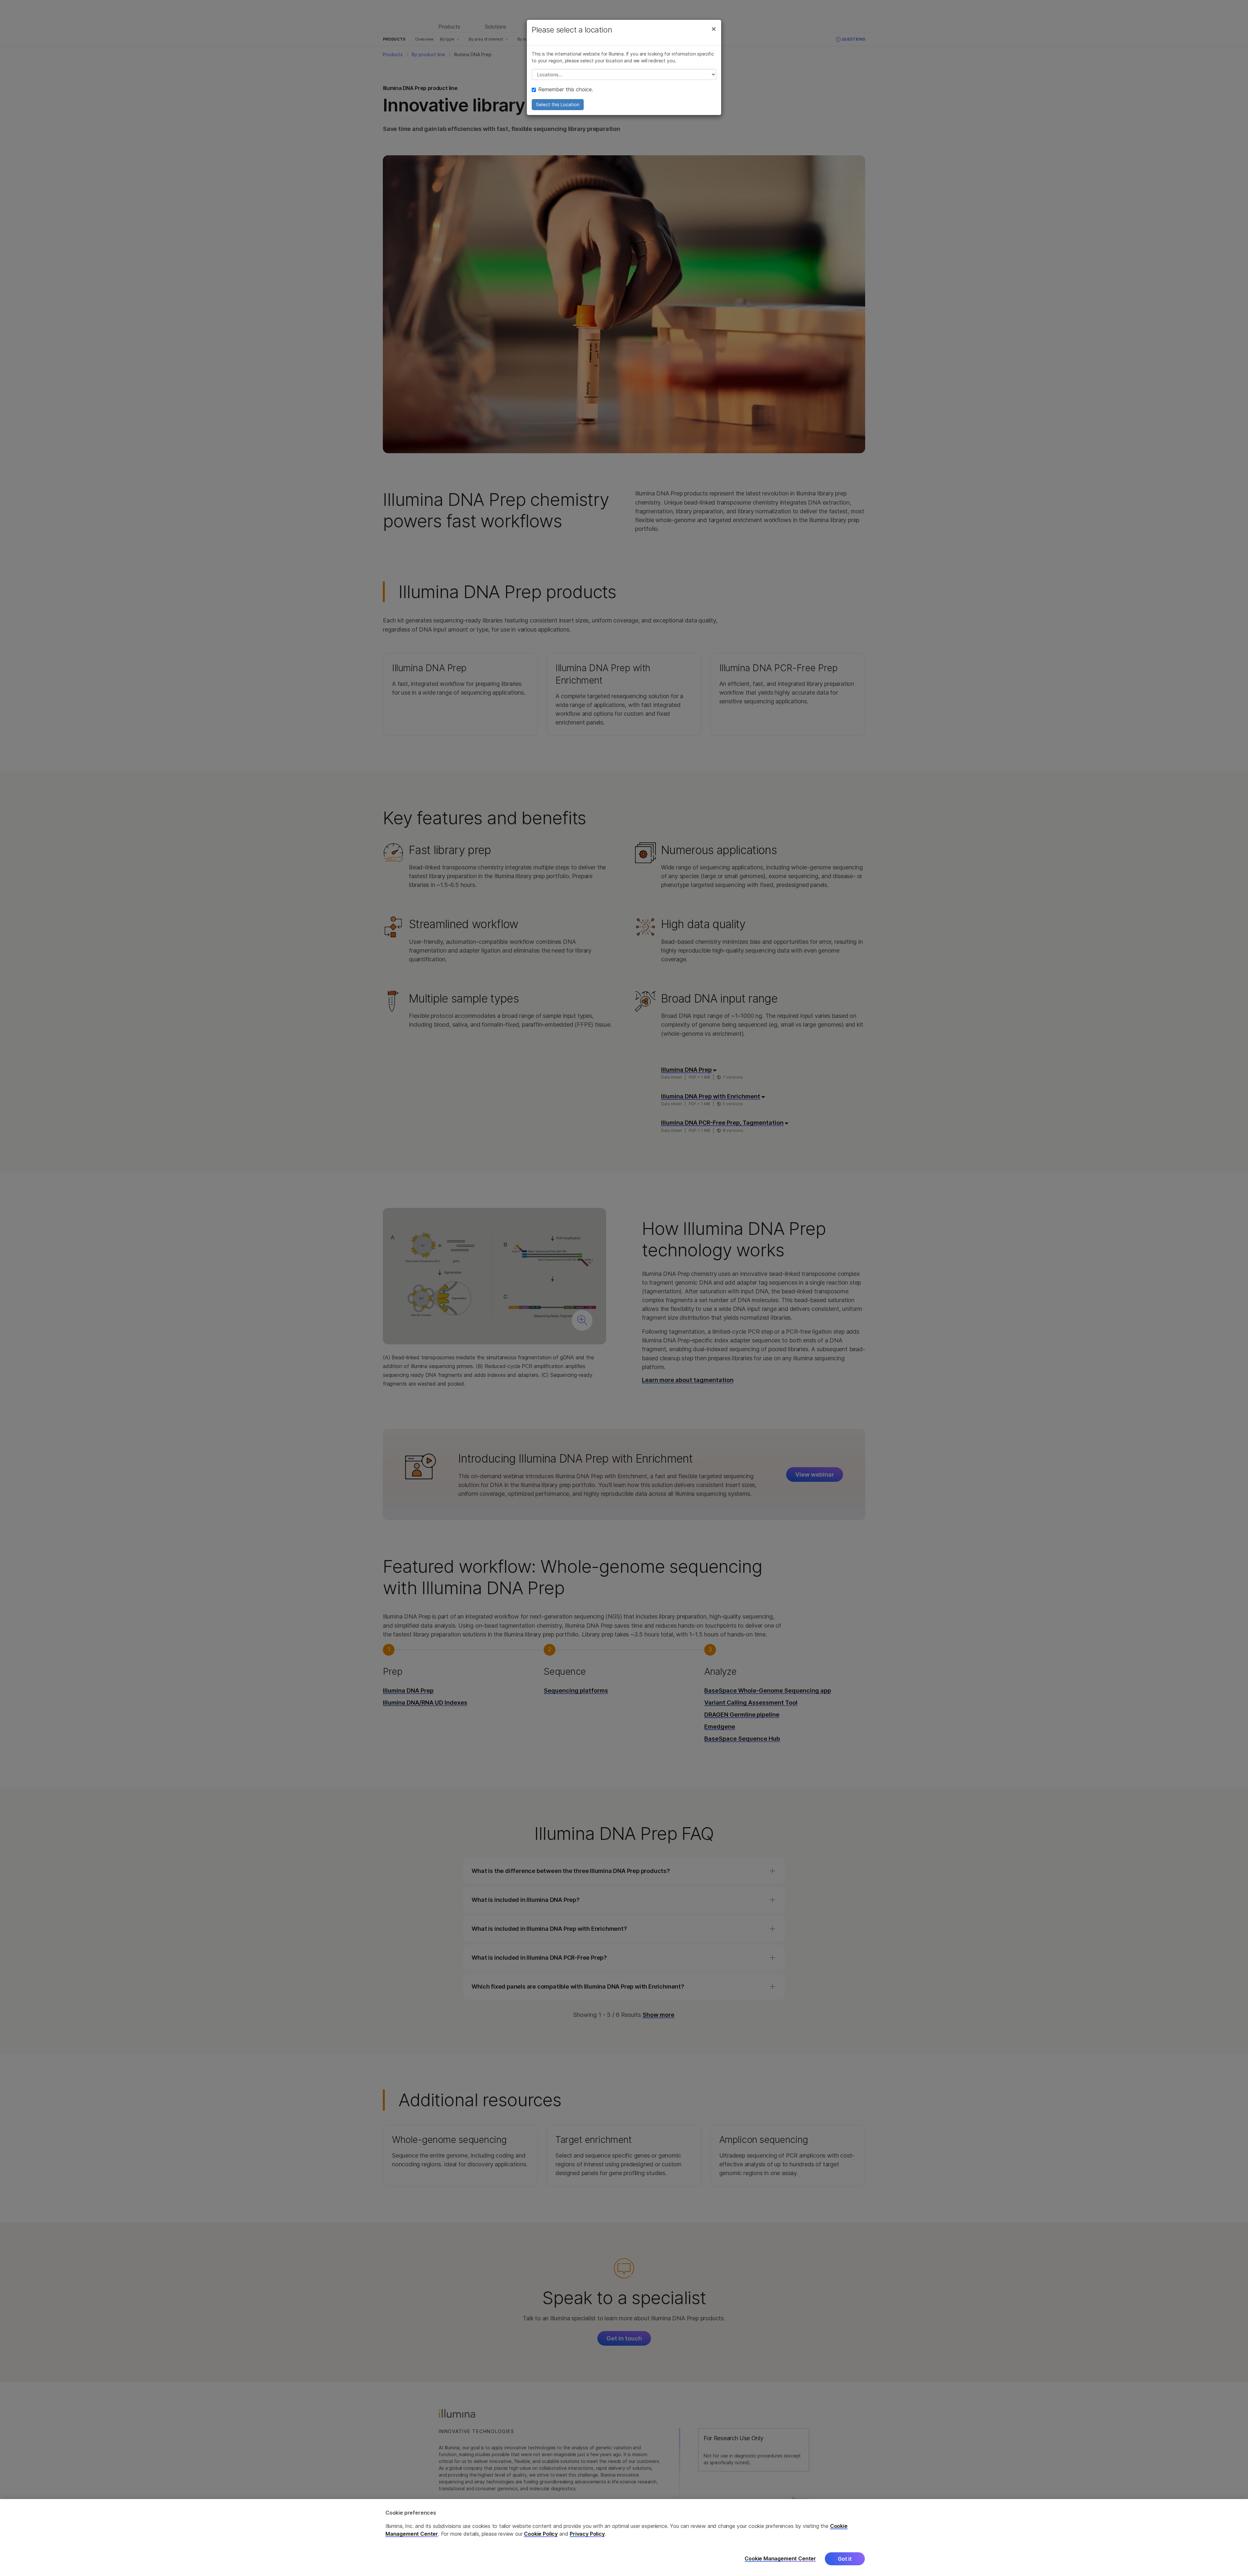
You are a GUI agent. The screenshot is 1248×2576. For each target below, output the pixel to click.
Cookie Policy (541, 2534)
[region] (624, 2538)
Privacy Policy (587, 2534)
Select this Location (558, 104)
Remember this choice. (566, 89)
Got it (845, 2559)
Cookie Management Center (780, 2559)
